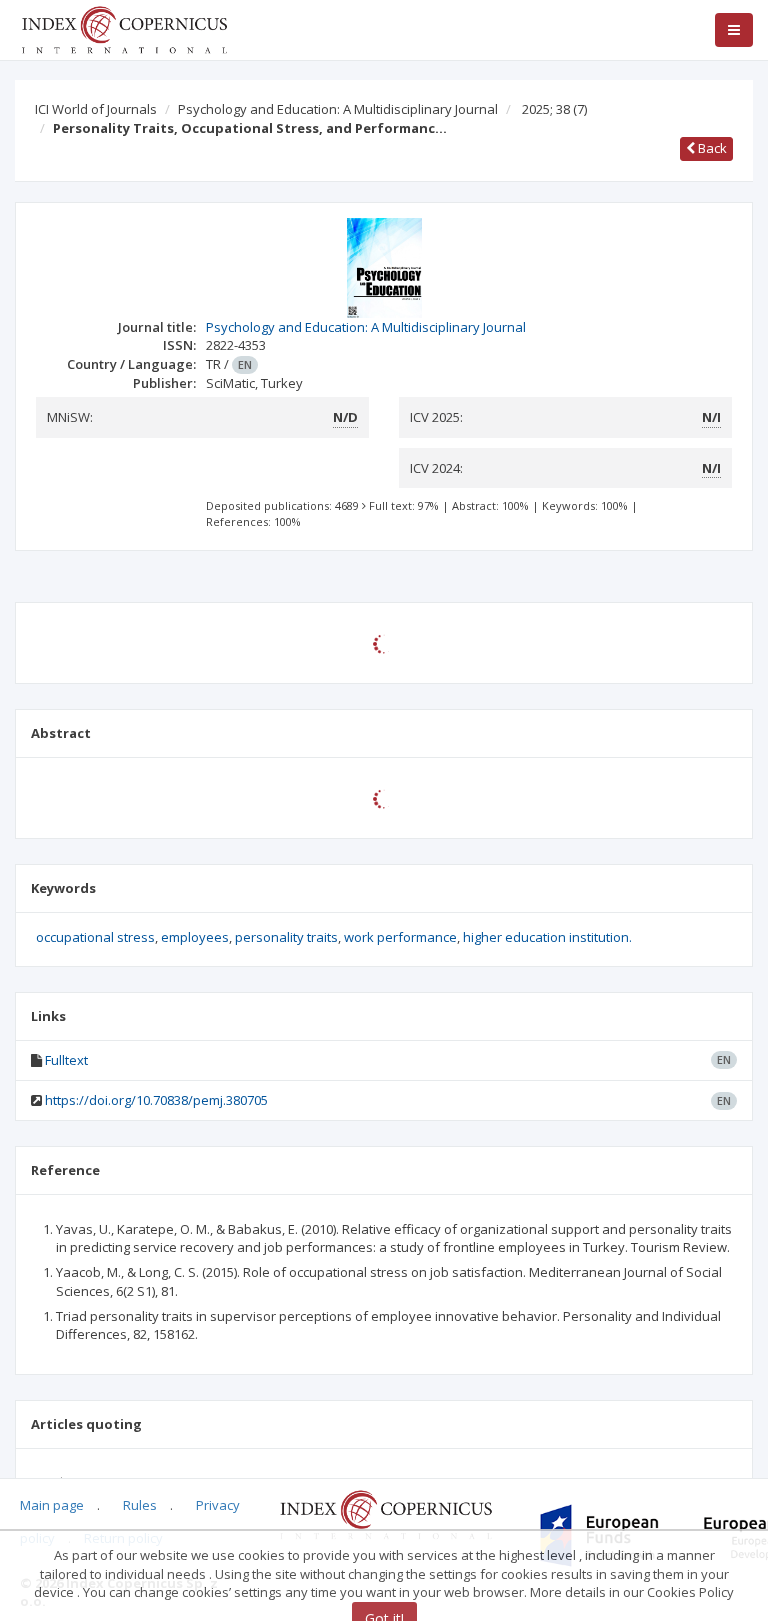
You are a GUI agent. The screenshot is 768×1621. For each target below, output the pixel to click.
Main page (52, 1505)
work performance (400, 937)
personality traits (286, 937)
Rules (140, 1505)
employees (195, 937)
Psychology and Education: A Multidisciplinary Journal (338, 109)
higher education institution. (547, 937)
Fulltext (66, 1060)
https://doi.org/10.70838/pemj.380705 (156, 1100)
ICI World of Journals (96, 109)
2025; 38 (554, 109)
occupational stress (95, 937)
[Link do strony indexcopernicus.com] (385, 1513)
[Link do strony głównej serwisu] (124, 28)
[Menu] (734, 30)
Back (711, 148)
